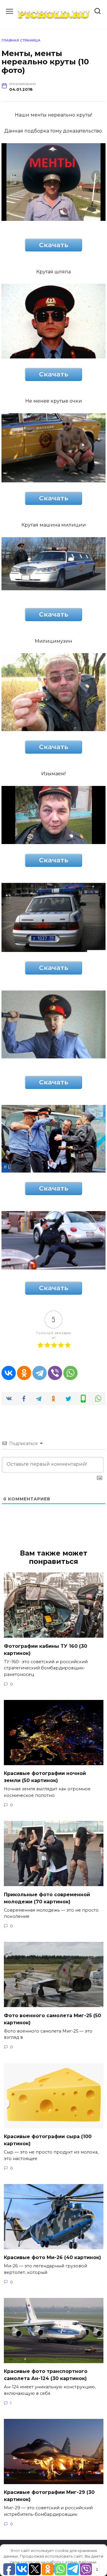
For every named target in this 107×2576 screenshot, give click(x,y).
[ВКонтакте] (9, 1373)
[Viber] (55, 1373)
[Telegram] (40, 1373)
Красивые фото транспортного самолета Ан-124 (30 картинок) (46, 2375)
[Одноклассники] (24, 1373)
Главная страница (21, 40)
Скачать (54, 245)
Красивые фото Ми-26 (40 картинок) (52, 2257)
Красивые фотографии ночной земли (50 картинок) (45, 1777)
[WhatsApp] (70, 1373)
